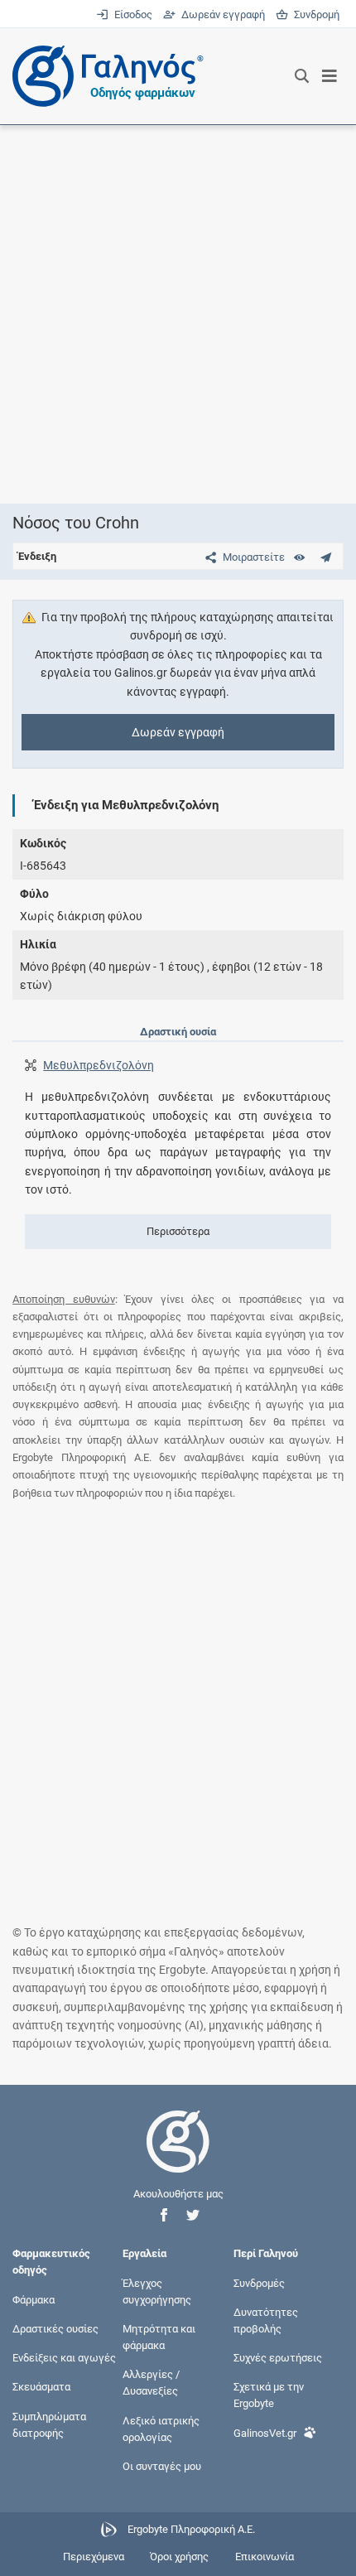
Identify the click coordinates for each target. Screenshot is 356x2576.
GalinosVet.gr (265, 2432)
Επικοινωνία (265, 2557)
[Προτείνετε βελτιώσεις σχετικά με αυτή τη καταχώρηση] (326, 557)
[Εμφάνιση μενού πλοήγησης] (330, 76)
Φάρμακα (34, 2299)
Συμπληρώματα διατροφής (49, 2424)
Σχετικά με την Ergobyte (269, 2395)
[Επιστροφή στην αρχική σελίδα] (178, 2156)
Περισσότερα (178, 1231)
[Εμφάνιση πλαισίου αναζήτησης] (302, 76)
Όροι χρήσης (179, 2557)
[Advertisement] (178, 314)
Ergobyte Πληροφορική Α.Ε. (191, 2530)
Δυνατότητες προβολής (266, 2320)
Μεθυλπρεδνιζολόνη (99, 1065)
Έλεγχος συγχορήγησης (157, 2291)
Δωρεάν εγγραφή (221, 14)
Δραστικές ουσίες (55, 2328)
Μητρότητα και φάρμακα (159, 2336)
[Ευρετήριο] (299, 557)
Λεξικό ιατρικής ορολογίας (161, 2428)
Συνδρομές (259, 2282)
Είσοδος (132, 14)
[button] (164, 2215)
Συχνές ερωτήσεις (278, 2358)
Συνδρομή (314, 14)
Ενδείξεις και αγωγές (64, 2358)
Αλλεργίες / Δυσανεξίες (151, 2383)
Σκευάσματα (41, 2387)
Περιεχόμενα (94, 2557)
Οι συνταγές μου (162, 2466)
